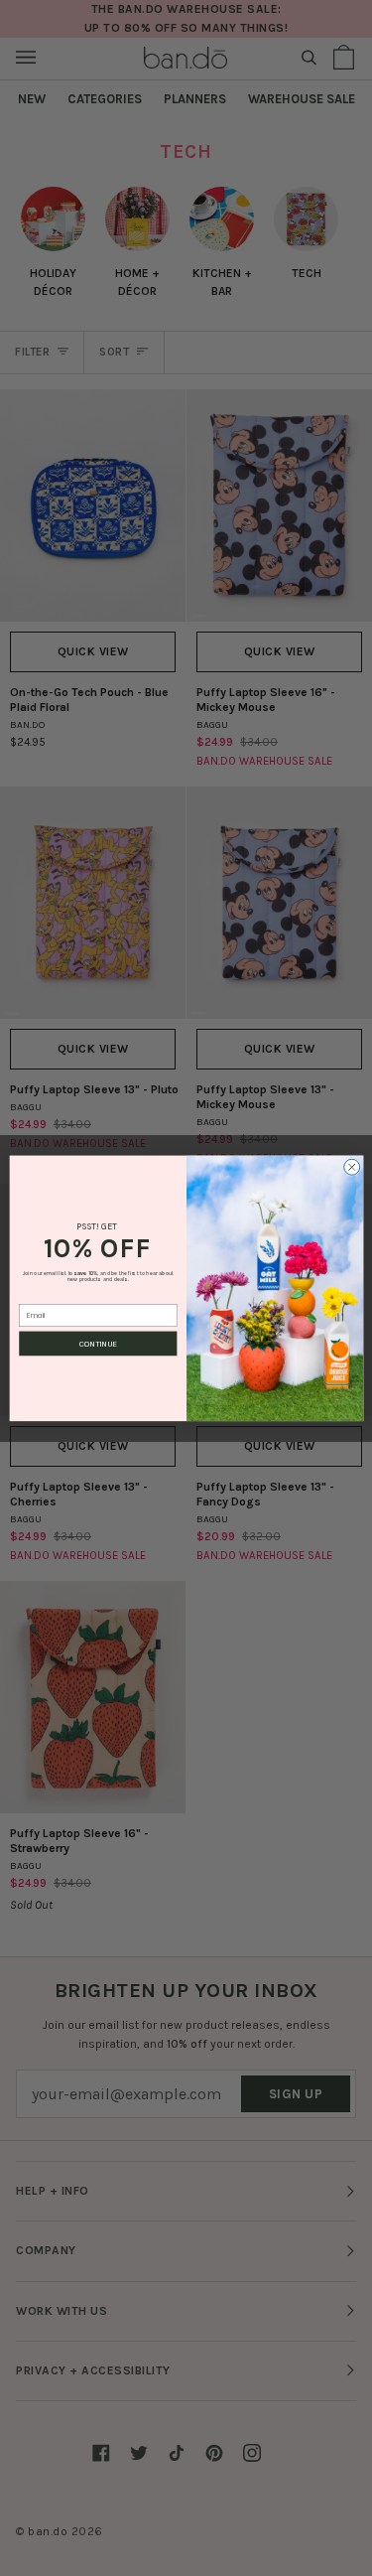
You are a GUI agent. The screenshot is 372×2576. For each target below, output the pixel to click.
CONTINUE (98, 1344)
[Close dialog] (351, 1167)
